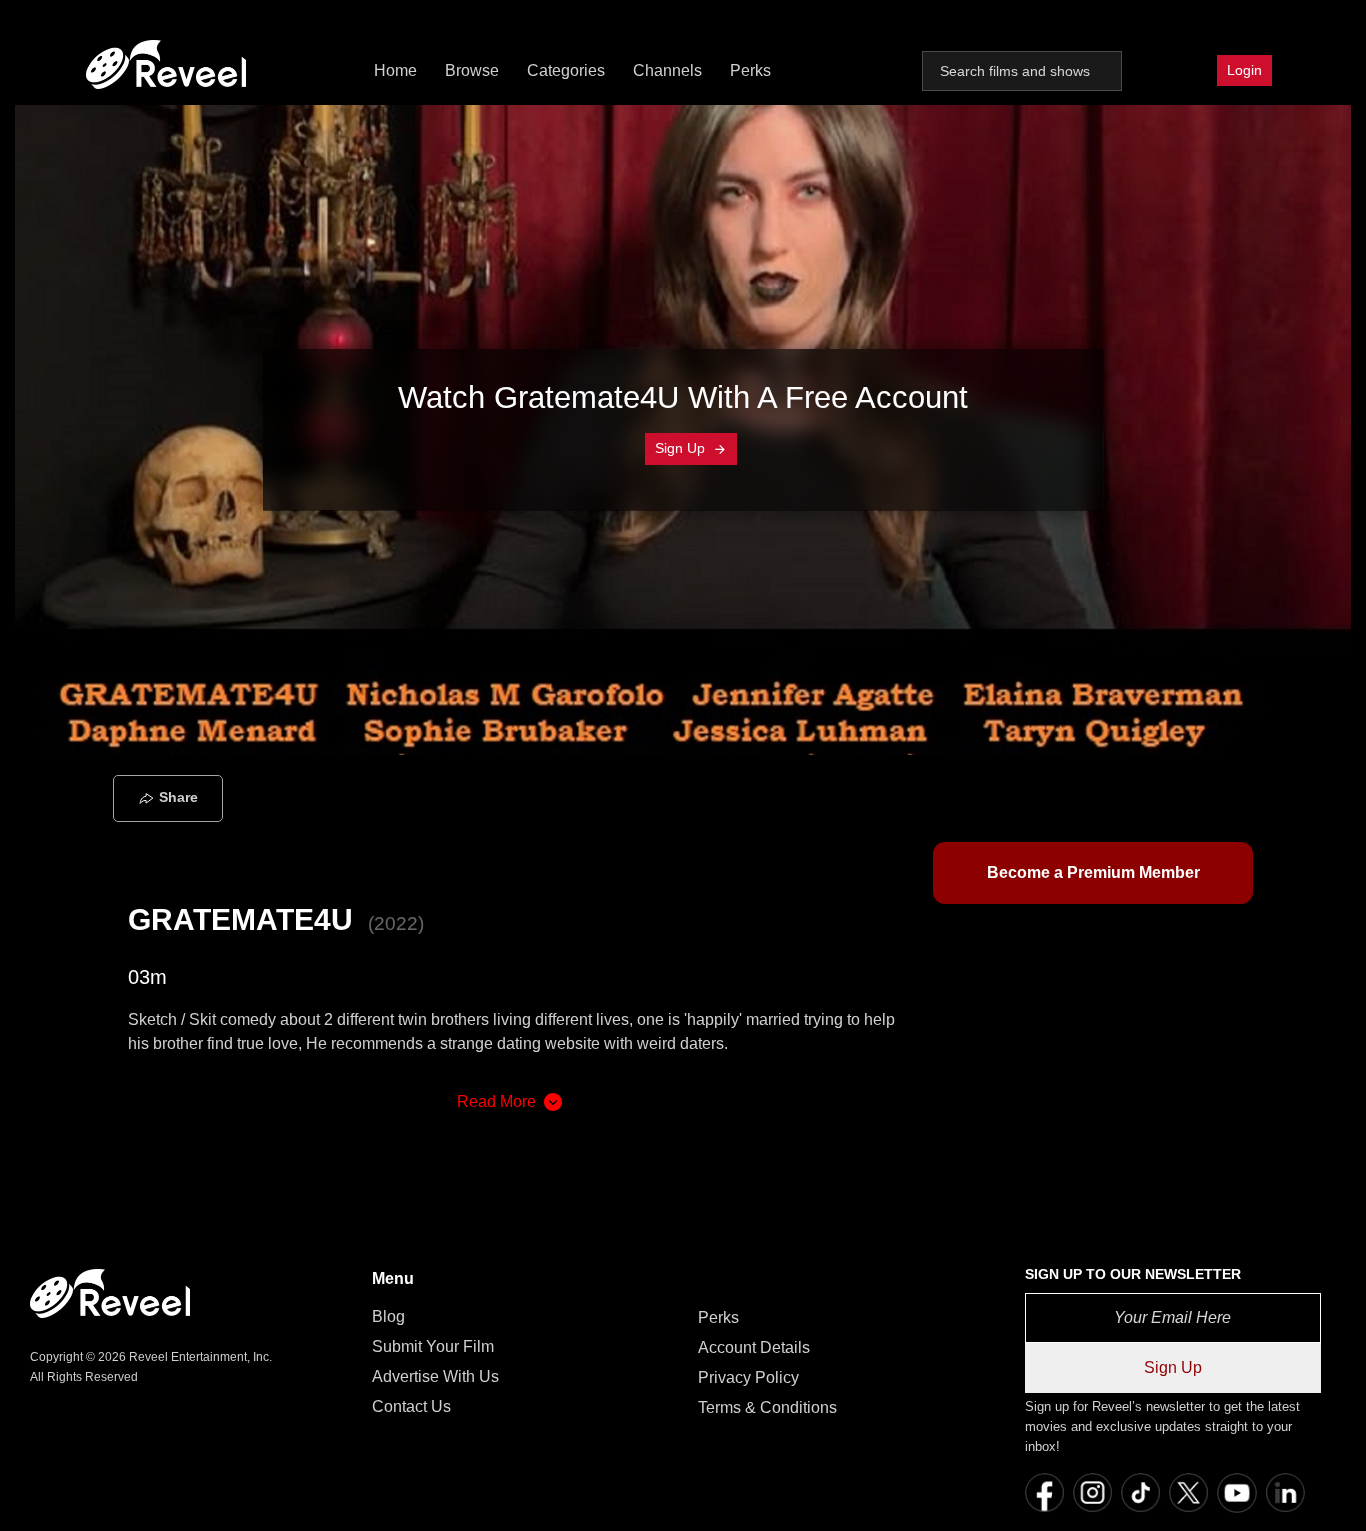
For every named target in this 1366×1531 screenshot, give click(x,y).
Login (1244, 70)
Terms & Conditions (767, 1407)
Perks (750, 70)
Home (395, 70)
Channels (667, 70)
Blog (388, 1316)
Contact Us (411, 1406)
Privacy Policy (748, 1377)
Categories (566, 70)
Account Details (754, 1347)
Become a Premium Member (1093, 872)
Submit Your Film (433, 1346)
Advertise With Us (435, 1376)
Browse (472, 70)
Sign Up (682, 448)
